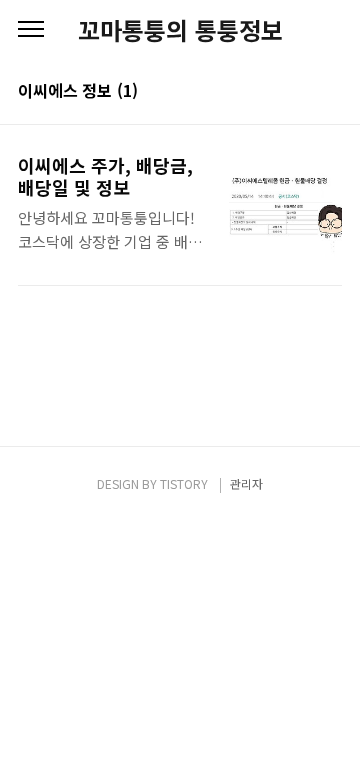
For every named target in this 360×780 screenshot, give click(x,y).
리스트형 (330, 92)
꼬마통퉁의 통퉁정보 (180, 30)
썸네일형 (302, 92)
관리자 (246, 483)
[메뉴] (31, 30)
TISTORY (184, 483)
